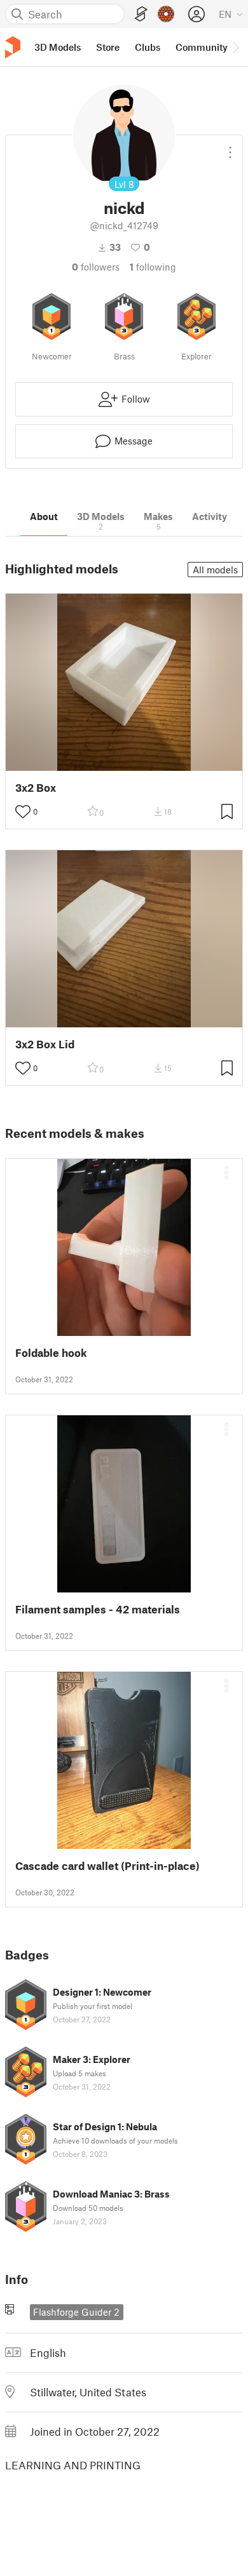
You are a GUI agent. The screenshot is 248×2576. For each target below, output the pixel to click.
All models (215, 570)
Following (153, 267)
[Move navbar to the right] (235, 47)
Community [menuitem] (202, 47)
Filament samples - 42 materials (98, 1609)
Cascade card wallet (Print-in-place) (107, 1866)
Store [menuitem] (108, 47)
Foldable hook (51, 1353)
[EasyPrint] (141, 14)
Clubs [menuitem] (148, 47)
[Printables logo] (13, 47)
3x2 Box (36, 788)
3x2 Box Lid (45, 1044)
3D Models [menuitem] (58, 47)
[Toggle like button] (23, 811)
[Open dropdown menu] (230, 147)
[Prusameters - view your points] (166, 14)
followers (96, 267)
